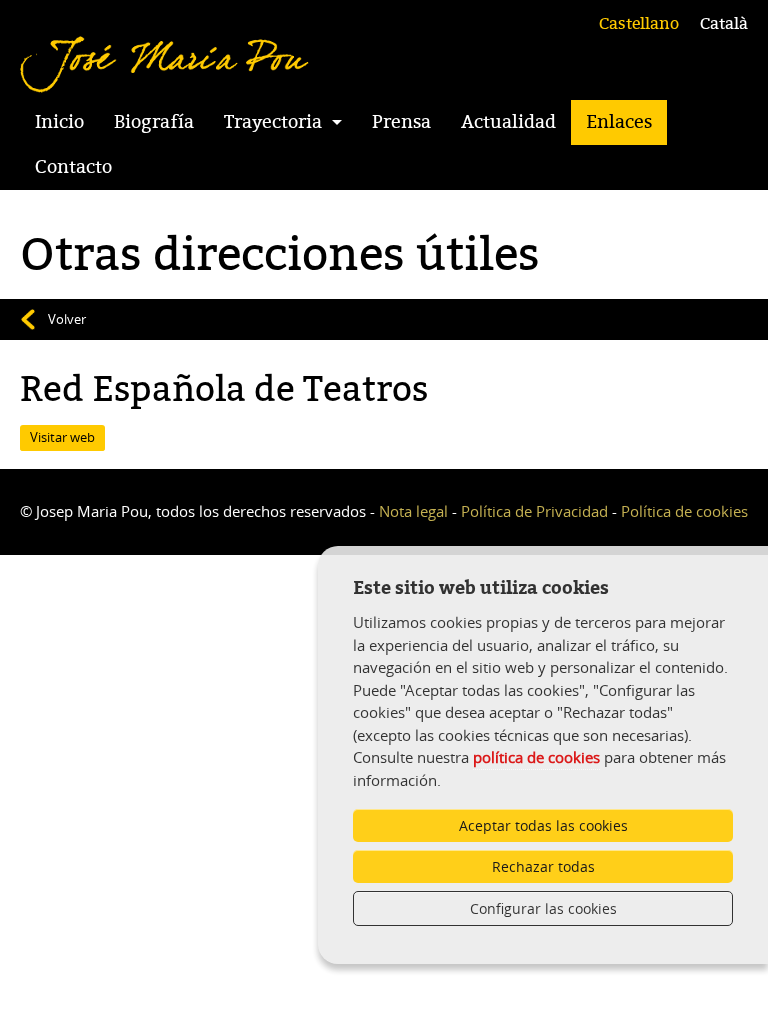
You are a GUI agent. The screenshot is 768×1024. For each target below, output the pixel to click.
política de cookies (536, 757)
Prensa (401, 122)
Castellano (639, 24)
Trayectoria (273, 122)
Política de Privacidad (534, 511)
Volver (67, 319)
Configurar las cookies (543, 908)
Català (724, 24)
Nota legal (413, 511)
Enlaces (619, 122)
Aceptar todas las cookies (543, 825)
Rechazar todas (543, 866)
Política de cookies (684, 511)
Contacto (73, 167)
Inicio (59, 122)
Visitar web (62, 437)
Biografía (154, 122)
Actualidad (508, 122)
